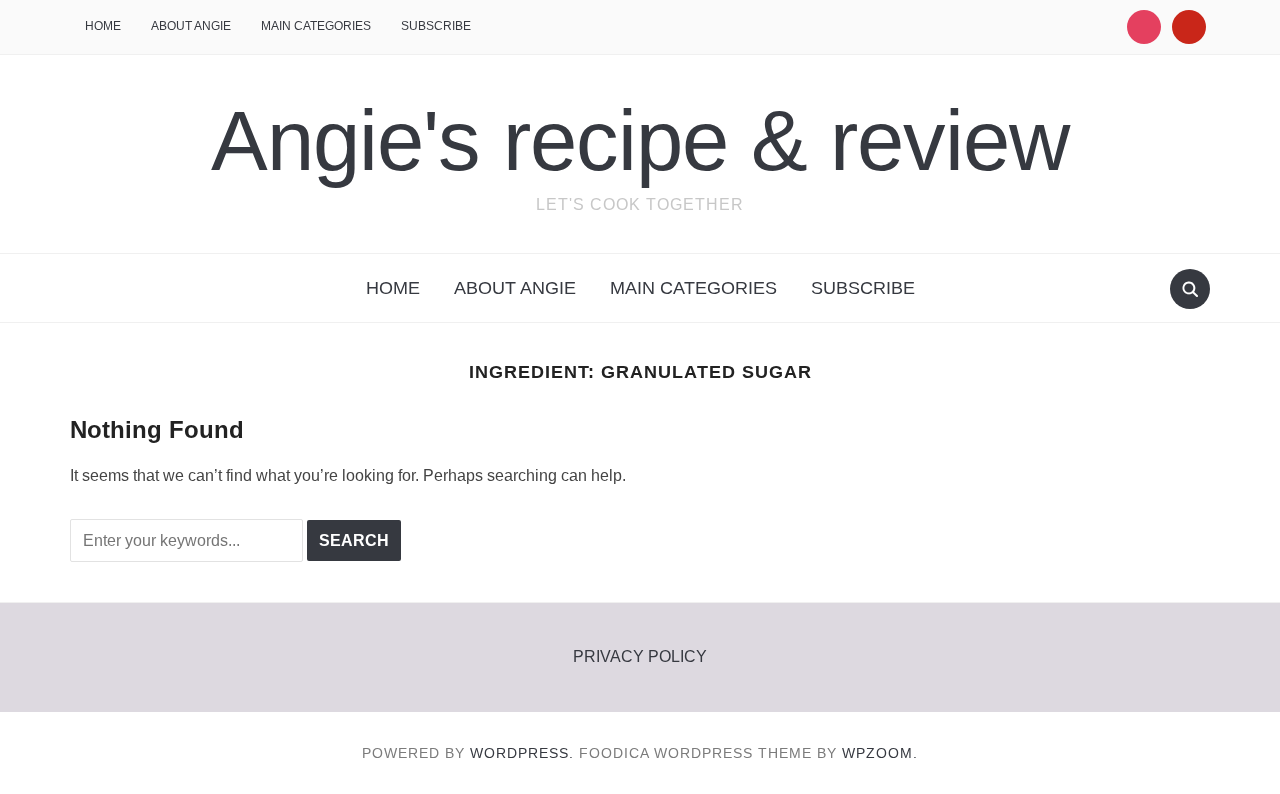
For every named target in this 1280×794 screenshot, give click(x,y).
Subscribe (436, 26)
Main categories (316, 26)
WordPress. (522, 753)
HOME (103, 26)
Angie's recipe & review (640, 140)
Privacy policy (640, 656)
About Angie (191, 26)
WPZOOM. (880, 753)
